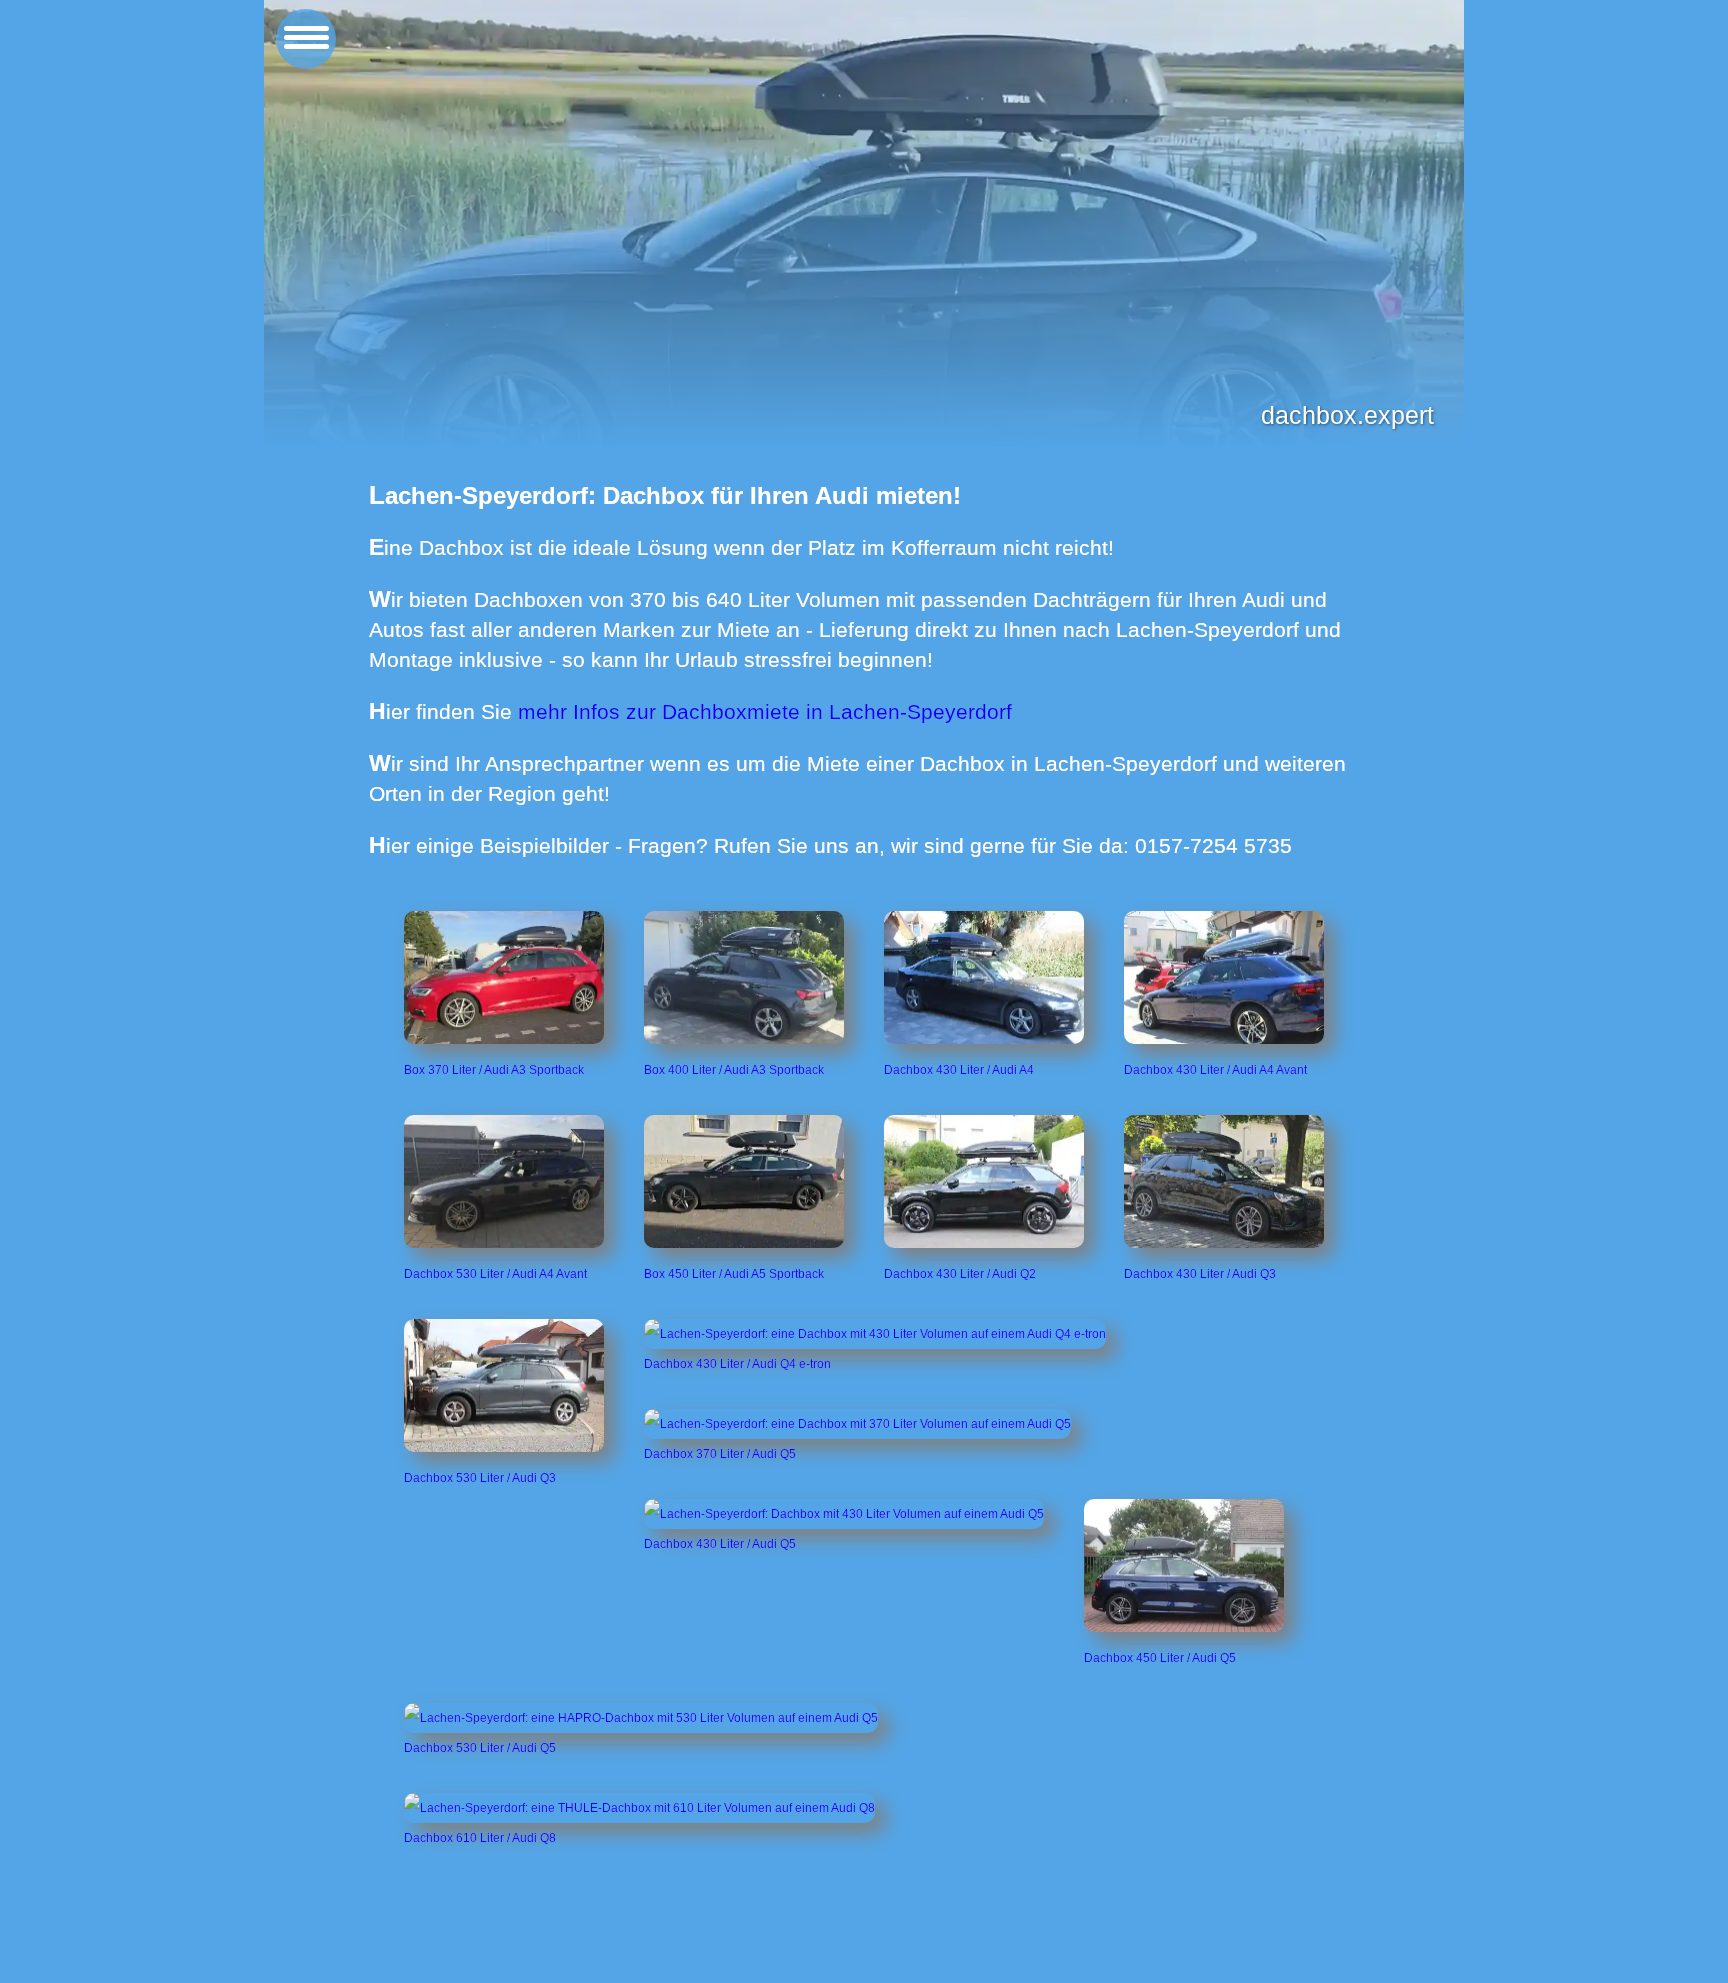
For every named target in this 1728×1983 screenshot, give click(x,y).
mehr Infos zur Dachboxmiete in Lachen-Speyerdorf (765, 711)
